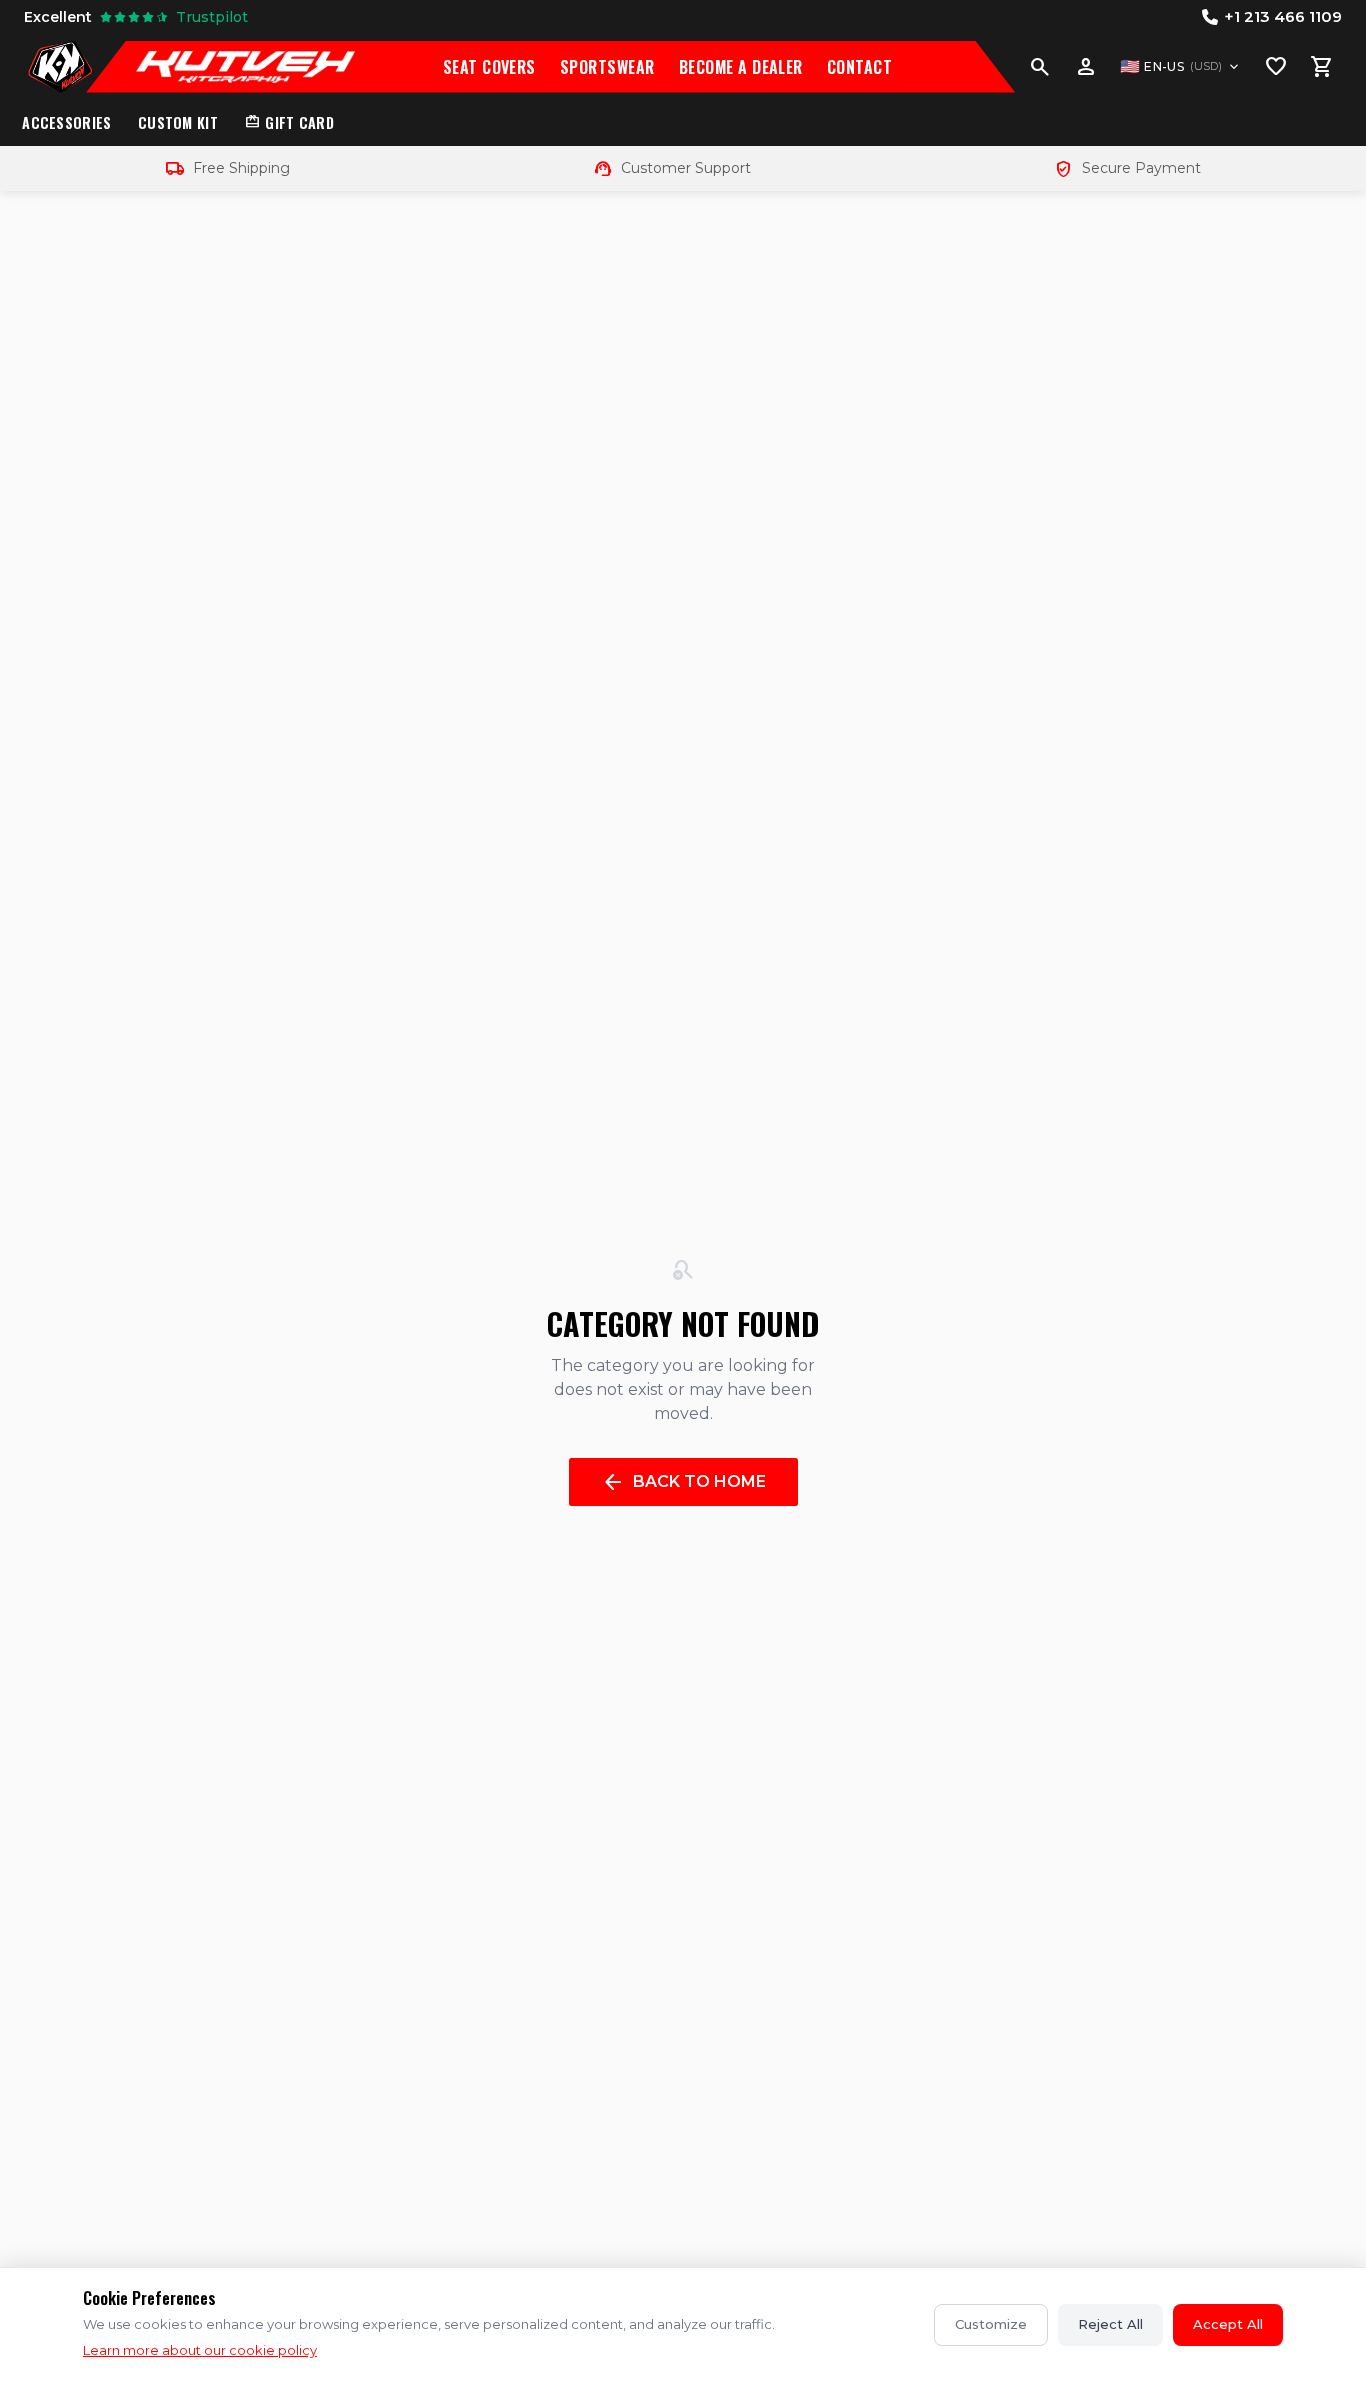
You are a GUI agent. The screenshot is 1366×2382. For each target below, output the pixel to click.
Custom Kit (178, 122)
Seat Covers (489, 67)
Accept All (1228, 2324)
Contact (859, 67)
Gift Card (289, 122)
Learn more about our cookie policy (200, 2350)
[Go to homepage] (60, 67)
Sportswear (607, 67)
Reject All (1110, 2324)
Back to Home (683, 1482)
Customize (991, 2324)
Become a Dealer (741, 67)
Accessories (66, 122)
